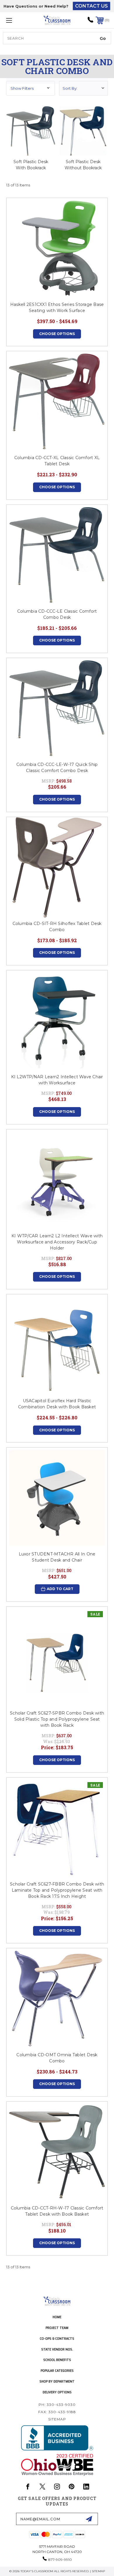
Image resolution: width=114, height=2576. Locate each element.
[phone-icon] (90, 22)
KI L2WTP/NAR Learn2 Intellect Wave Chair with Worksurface (57, 1080)
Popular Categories (57, 2370)
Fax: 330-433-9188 (57, 2412)
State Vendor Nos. (57, 2349)
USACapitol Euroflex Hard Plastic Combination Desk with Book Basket (57, 1404)
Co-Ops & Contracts (57, 2338)
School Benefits (57, 2360)
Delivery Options (57, 2392)
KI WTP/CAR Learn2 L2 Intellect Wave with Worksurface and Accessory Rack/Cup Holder (57, 1242)
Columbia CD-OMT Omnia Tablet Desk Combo (57, 2058)
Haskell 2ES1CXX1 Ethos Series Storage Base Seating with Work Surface (57, 308)
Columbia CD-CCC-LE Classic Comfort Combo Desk (57, 614)
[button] (31, 88)
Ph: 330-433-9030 (57, 2405)
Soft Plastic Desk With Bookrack (31, 165)
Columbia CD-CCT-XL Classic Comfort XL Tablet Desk (57, 461)
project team (57, 2328)
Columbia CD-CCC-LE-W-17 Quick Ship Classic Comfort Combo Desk (57, 768)
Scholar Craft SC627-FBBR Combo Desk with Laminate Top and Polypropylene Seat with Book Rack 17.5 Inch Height (57, 1890)
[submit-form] (89, 2519)
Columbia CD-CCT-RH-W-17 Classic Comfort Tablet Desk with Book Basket (57, 2211)
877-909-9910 (60, 2560)
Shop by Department (57, 2381)
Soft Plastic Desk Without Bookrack (83, 165)
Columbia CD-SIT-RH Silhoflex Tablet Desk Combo (57, 927)
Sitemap (57, 2419)
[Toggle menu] (16, 20)
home (57, 2317)
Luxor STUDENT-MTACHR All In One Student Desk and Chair (57, 1557)
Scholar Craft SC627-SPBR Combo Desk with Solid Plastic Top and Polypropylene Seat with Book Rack (57, 1719)
